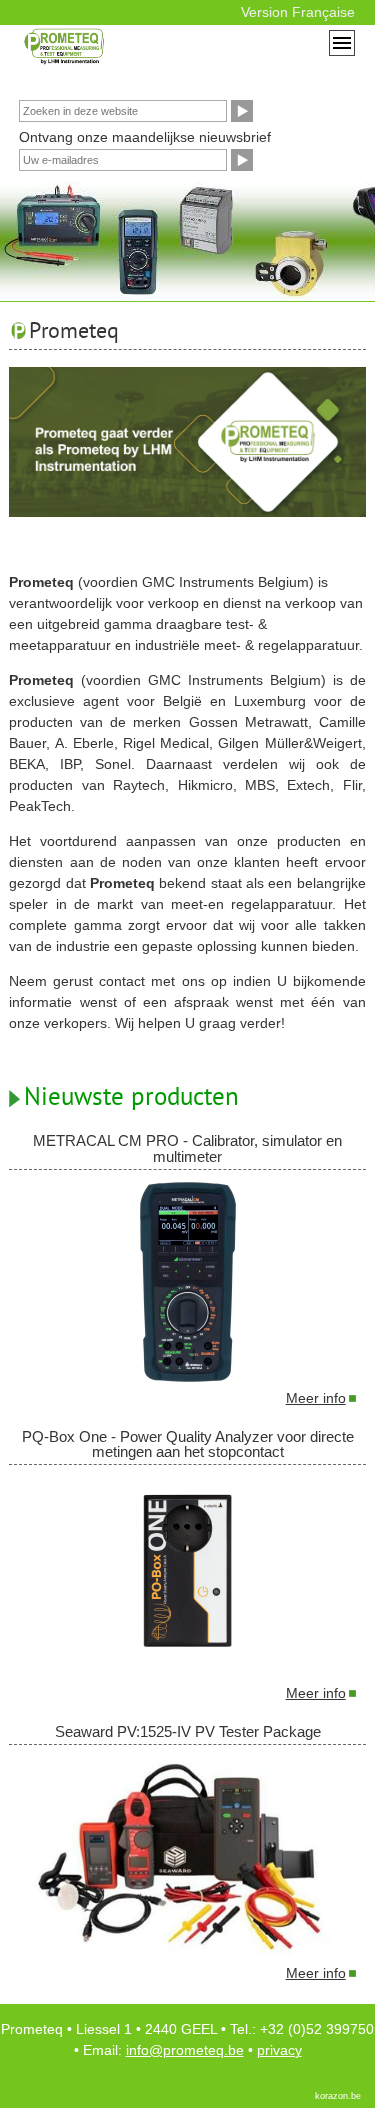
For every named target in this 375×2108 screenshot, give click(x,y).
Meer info (316, 1398)
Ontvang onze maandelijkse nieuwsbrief (145, 137)
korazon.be (338, 2096)
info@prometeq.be (185, 2050)
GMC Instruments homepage (148, 57)
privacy (279, 2050)
